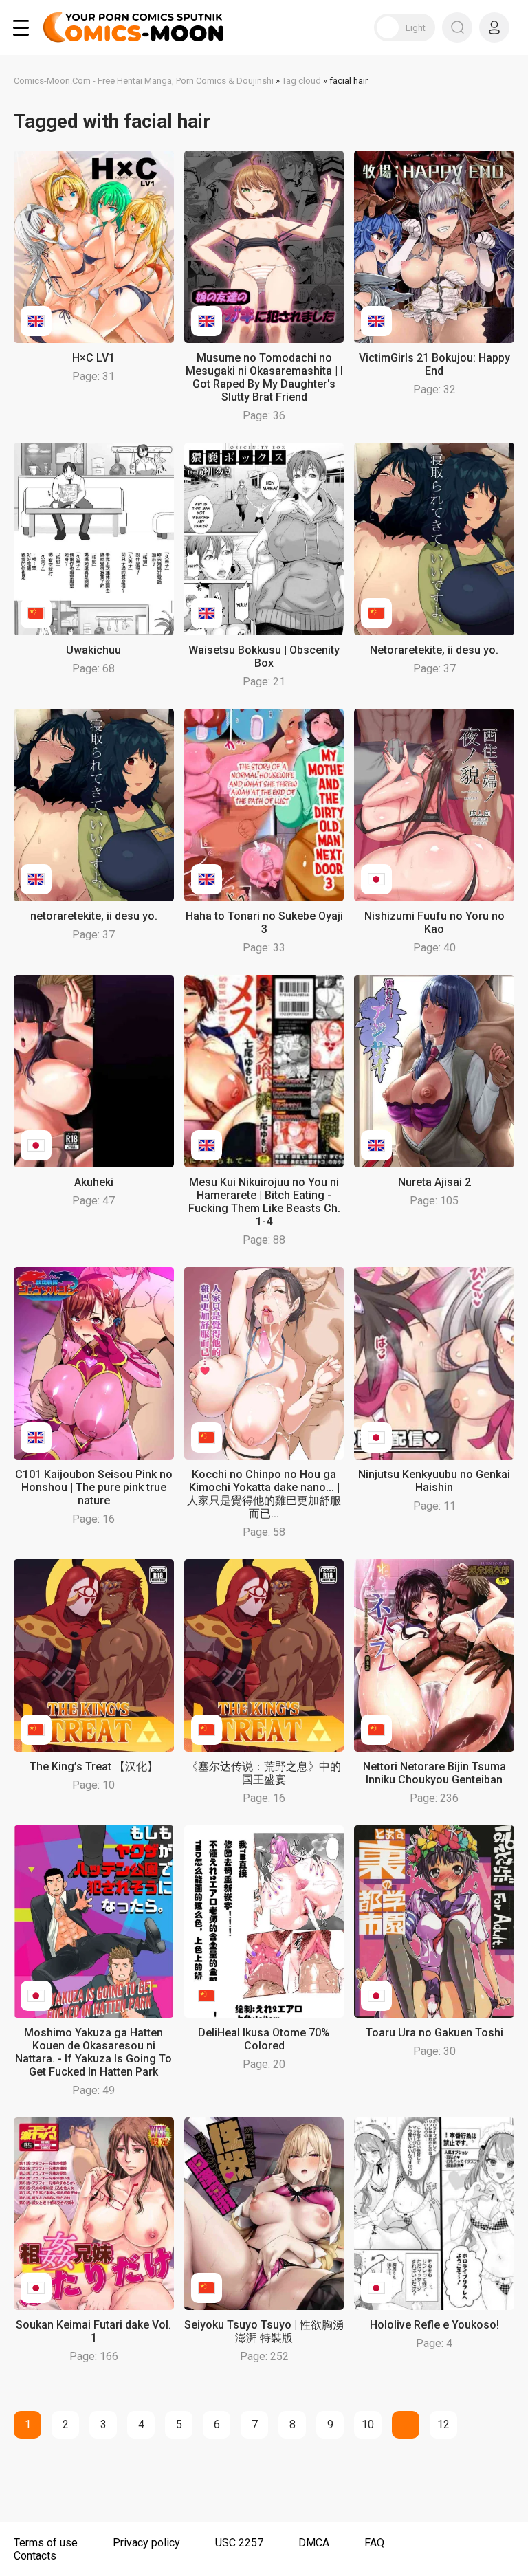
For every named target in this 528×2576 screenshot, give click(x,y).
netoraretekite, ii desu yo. (94, 916)
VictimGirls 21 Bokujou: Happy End (434, 364)
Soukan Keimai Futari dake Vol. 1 (93, 2331)
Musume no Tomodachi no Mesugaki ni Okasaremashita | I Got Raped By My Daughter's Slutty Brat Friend (264, 377)
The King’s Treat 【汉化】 (94, 1766)
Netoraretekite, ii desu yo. (434, 650)
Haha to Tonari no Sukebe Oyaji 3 (264, 923)
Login (494, 27)
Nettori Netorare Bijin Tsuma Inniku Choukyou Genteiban (434, 1773)
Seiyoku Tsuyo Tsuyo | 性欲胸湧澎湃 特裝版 (264, 2331)
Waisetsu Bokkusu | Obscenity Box (264, 657)
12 (443, 2424)
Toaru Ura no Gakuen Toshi (434, 2033)
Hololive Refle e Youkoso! (434, 2325)
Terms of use (46, 2543)
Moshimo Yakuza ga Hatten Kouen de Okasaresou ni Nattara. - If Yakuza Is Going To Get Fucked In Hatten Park (93, 2052)
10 (368, 2424)
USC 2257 (239, 2543)
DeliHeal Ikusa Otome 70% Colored (264, 2039)
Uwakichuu (93, 650)
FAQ (374, 2543)
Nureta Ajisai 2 (434, 1182)
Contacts (35, 2556)
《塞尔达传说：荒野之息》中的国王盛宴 (264, 1773)
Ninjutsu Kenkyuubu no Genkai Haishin (434, 1481)
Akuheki (94, 1182)
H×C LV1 (93, 358)
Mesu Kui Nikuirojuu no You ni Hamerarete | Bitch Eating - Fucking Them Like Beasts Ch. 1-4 (264, 1202)
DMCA (314, 2543)
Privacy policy (146, 2543)
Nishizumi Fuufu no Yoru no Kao (434, 923)
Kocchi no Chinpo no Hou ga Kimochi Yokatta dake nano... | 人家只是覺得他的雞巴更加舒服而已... (264, 1494)
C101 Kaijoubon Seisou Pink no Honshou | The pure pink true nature (94, 1487)
